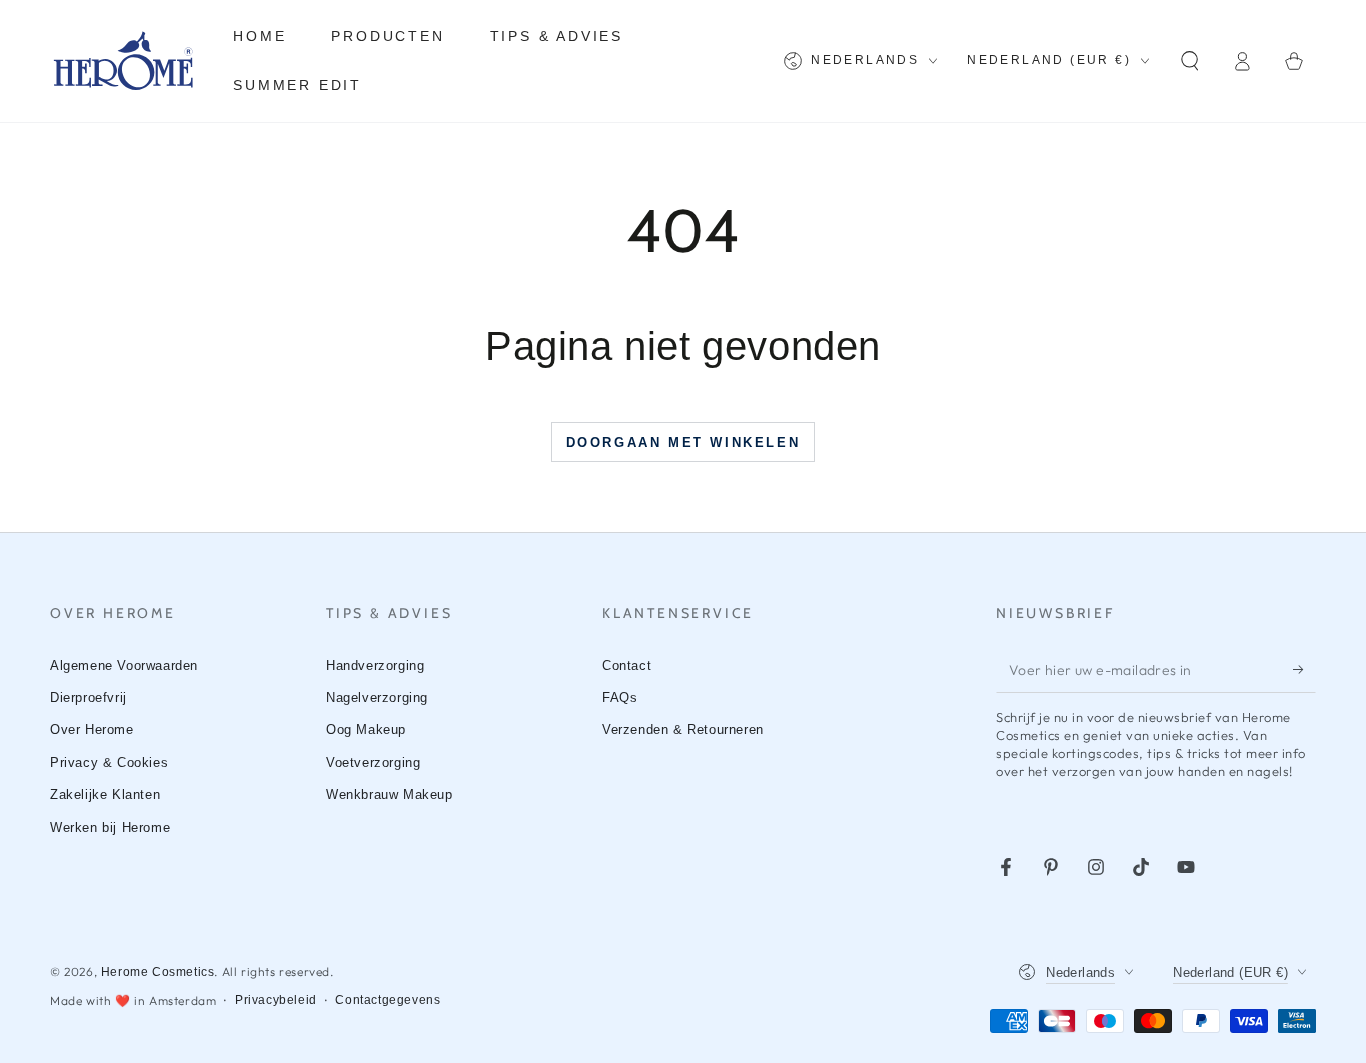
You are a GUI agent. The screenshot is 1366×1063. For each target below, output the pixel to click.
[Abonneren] (1304, 670)
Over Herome (92, 729)
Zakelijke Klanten (105, 794)
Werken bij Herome (110, 827)
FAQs (619, 697)
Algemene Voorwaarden (124, 665)
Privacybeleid (276, 1000)
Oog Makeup (366, 729)
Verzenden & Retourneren (683, 729)
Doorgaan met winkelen (683, 442)
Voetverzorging (373, 762)
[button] (1190, 61)
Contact (626, 665)
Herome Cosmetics (158, 972)
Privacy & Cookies (109, 762)
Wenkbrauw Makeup (389, 794)
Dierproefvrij (88, 697)
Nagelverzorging (377, 697)
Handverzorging (375, 665)
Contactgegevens (387, 1000)
